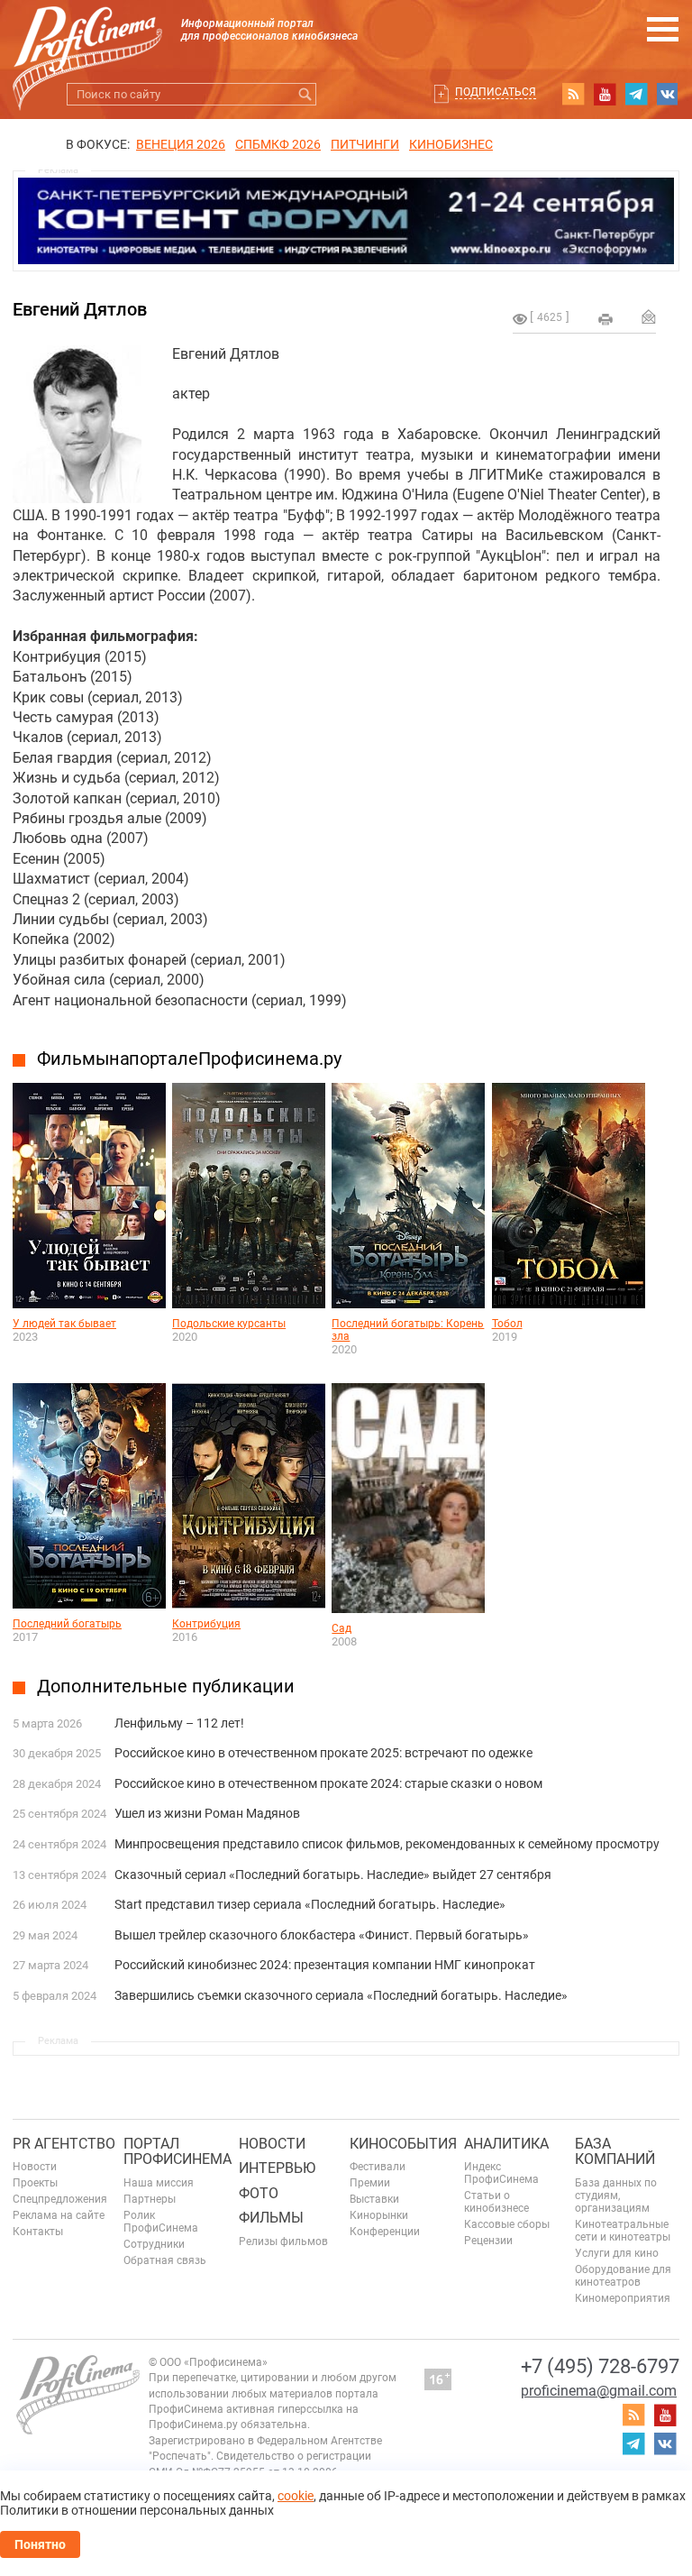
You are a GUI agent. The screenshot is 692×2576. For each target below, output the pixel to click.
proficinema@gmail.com (599, 2391)
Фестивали (378, 2167)
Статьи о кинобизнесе (496, 2202)
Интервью (277, 2168)
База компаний (615, 2152)
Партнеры (150, 2199)
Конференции (385, 2232)
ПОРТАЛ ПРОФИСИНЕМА (178, 2152)
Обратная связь (165, 2260)
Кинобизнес (451, 144)
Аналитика (506, 2144)
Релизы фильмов (283, 2241)
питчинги (365, 144)
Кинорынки (379, 2215)
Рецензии (488, 2241)
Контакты (38, 2232)
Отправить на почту (649, 316)
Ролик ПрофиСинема (161, 2222)
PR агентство (64, 2144)
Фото (259, 2193)
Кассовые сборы (507, 2224)
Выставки (374, 2199)
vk (668, 94)
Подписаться (496, 92)
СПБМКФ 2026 (278, 144)
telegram (636, 94)
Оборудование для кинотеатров (623, 2276)
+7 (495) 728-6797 (600, 2366)
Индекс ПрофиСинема (501, 2173)
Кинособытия (403, 2144)
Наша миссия (159, 2183)
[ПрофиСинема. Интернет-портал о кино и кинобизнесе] (87, 37)
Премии (370, 2183)
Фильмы (271, 2218)
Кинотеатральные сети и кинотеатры (623, 2231)
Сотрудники (154, 2244)
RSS (573, 94)
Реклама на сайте (59, 2215)
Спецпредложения (60, 2199)
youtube (605, 94)
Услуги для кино (617, 2253)
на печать (605, 319)
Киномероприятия (623, 2298)
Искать (305, 94)
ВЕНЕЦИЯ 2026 (181, 144)
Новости (35, 2167)
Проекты (35, 2183)
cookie (296, 2496)
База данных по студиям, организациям (616, 2196)
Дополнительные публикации (166, 1686)
